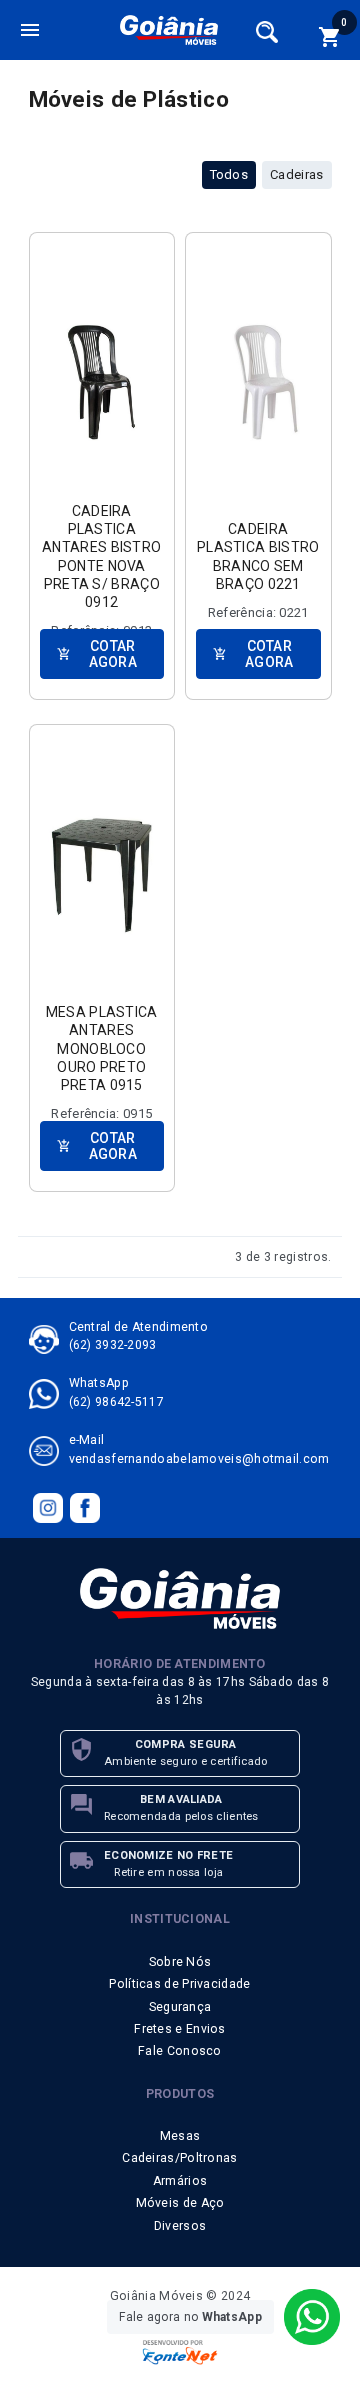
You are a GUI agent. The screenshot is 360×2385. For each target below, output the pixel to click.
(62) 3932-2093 (113, 1345)
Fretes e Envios (180, 2029)
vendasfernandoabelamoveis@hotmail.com (199, 1459)
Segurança (180, 2007)
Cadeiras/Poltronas (179, 2158)
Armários (180, 2181)
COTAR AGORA (97, 654)
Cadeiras (296, 174)
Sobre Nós (180, 1962)
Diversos (180, 2226)
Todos (229, 174)
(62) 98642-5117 (117, 1402)
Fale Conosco (180, 2051)
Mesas (180, 2136)
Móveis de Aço (180, 2203)
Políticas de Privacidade (179, 1984)
